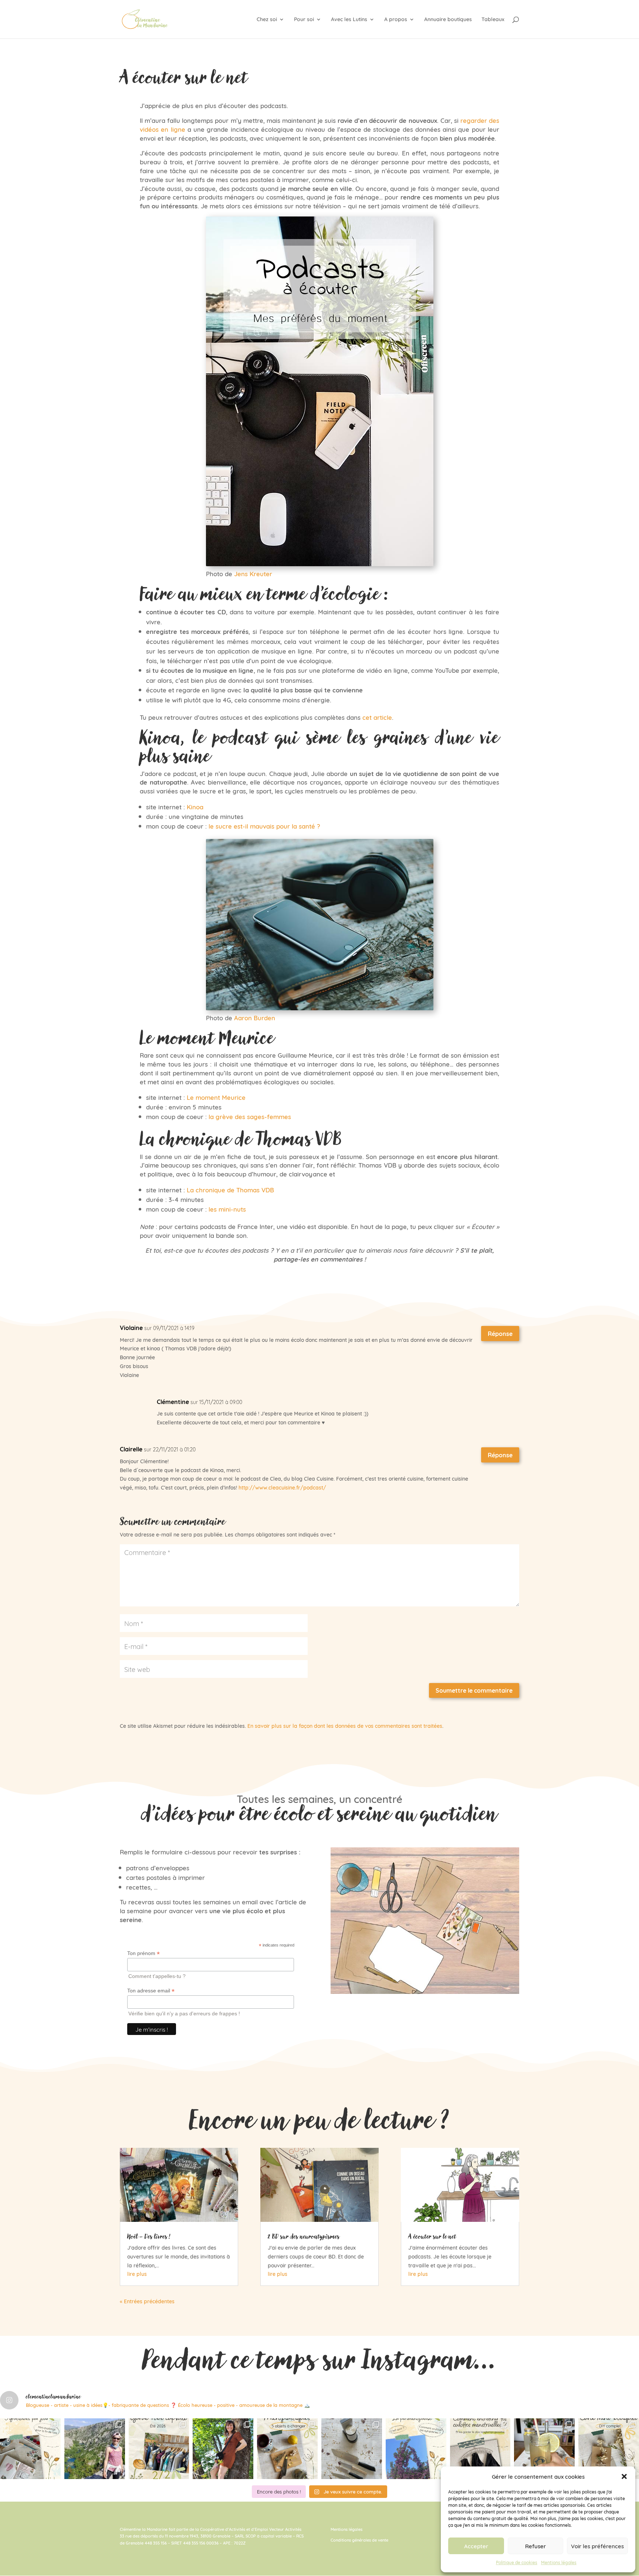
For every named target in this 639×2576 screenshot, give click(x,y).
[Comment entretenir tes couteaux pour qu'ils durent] (352, 2449)
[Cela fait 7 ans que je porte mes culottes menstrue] (480, 2449)
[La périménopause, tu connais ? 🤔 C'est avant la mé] (416, 2449)
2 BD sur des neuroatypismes (304, 2236)
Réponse (500, 1333)
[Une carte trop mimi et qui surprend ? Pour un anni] (609, 2449)
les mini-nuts (227, 1209)
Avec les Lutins (349, 20)
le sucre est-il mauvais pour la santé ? (264, 826)
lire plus (137, 2274)
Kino (193, 806)
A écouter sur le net (432, 2236)
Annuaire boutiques (448, 20)
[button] (624, 2476)
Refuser (535, 2546)
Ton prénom (143, 1953)
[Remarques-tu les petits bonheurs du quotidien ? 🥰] (30, 2449)
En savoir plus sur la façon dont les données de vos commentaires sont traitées (345, 1726)
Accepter (476, 2546)
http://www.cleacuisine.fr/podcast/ (282, 1487)
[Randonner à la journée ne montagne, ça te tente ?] (95, 2449)
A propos (396, 20)
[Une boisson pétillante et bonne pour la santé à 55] (544, 2449)
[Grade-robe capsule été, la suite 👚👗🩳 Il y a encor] (159, 2449)
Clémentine (173, 1402)
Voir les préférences (597, 2546)
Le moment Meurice (216, 1097)
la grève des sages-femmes (250, 1116)
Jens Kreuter (253, 573)
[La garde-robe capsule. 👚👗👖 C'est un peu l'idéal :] (223, 2449)
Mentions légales (559, 2562)
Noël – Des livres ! (149, 2236)
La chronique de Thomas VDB (230, 1189)
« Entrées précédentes (147, 2301)
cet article (377, 717)
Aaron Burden (255, 1017)
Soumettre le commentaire (474, 1690)
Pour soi (304, 20)
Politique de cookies (517, 2562)
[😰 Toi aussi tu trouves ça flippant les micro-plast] (287, 2449)
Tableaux (493, 20)
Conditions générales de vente (359, 2540)
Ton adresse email (151, 1991)
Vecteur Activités (285, 2529)
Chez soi (267, 20)
